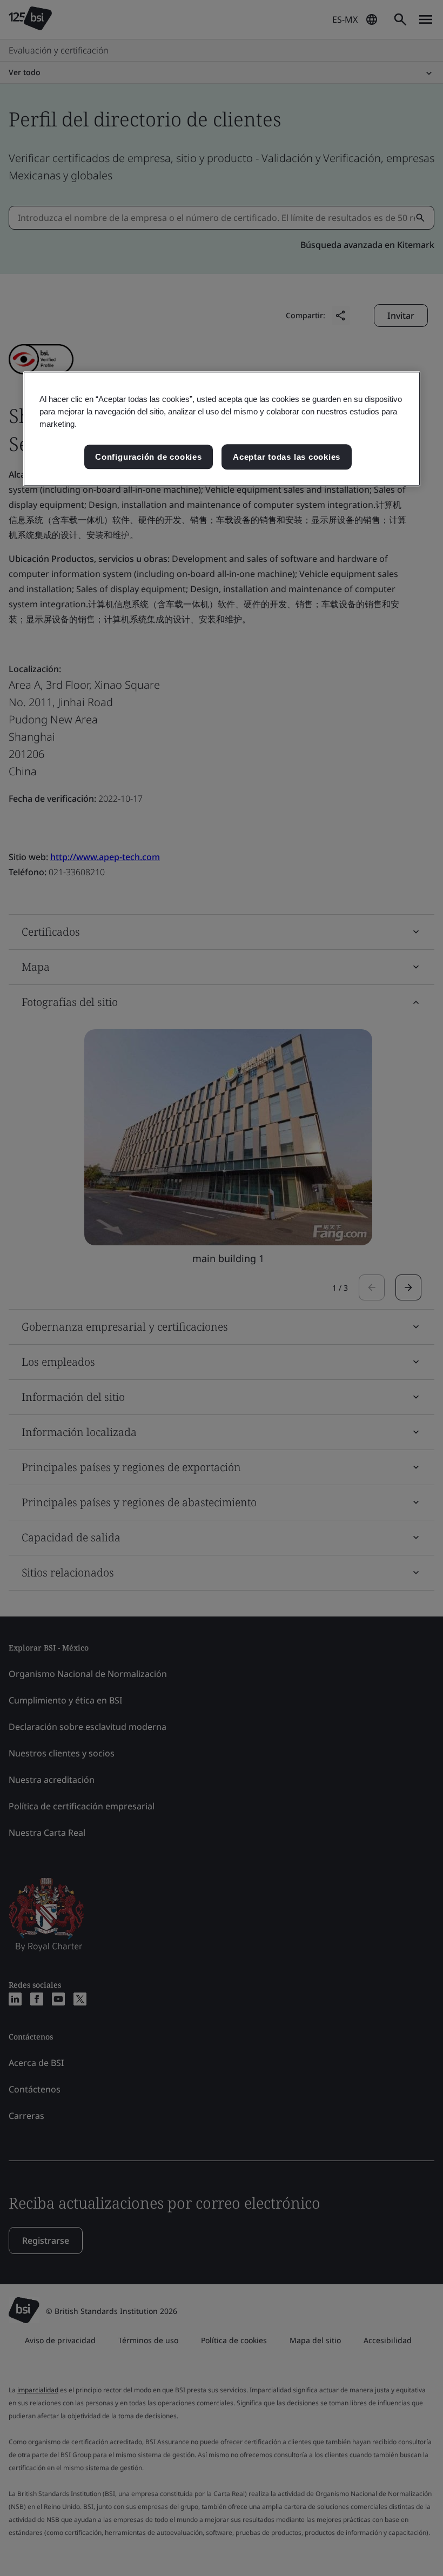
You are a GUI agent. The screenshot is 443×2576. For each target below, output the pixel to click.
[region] (222, 429)
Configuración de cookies (148, 457)
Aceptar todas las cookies (287, 457)
